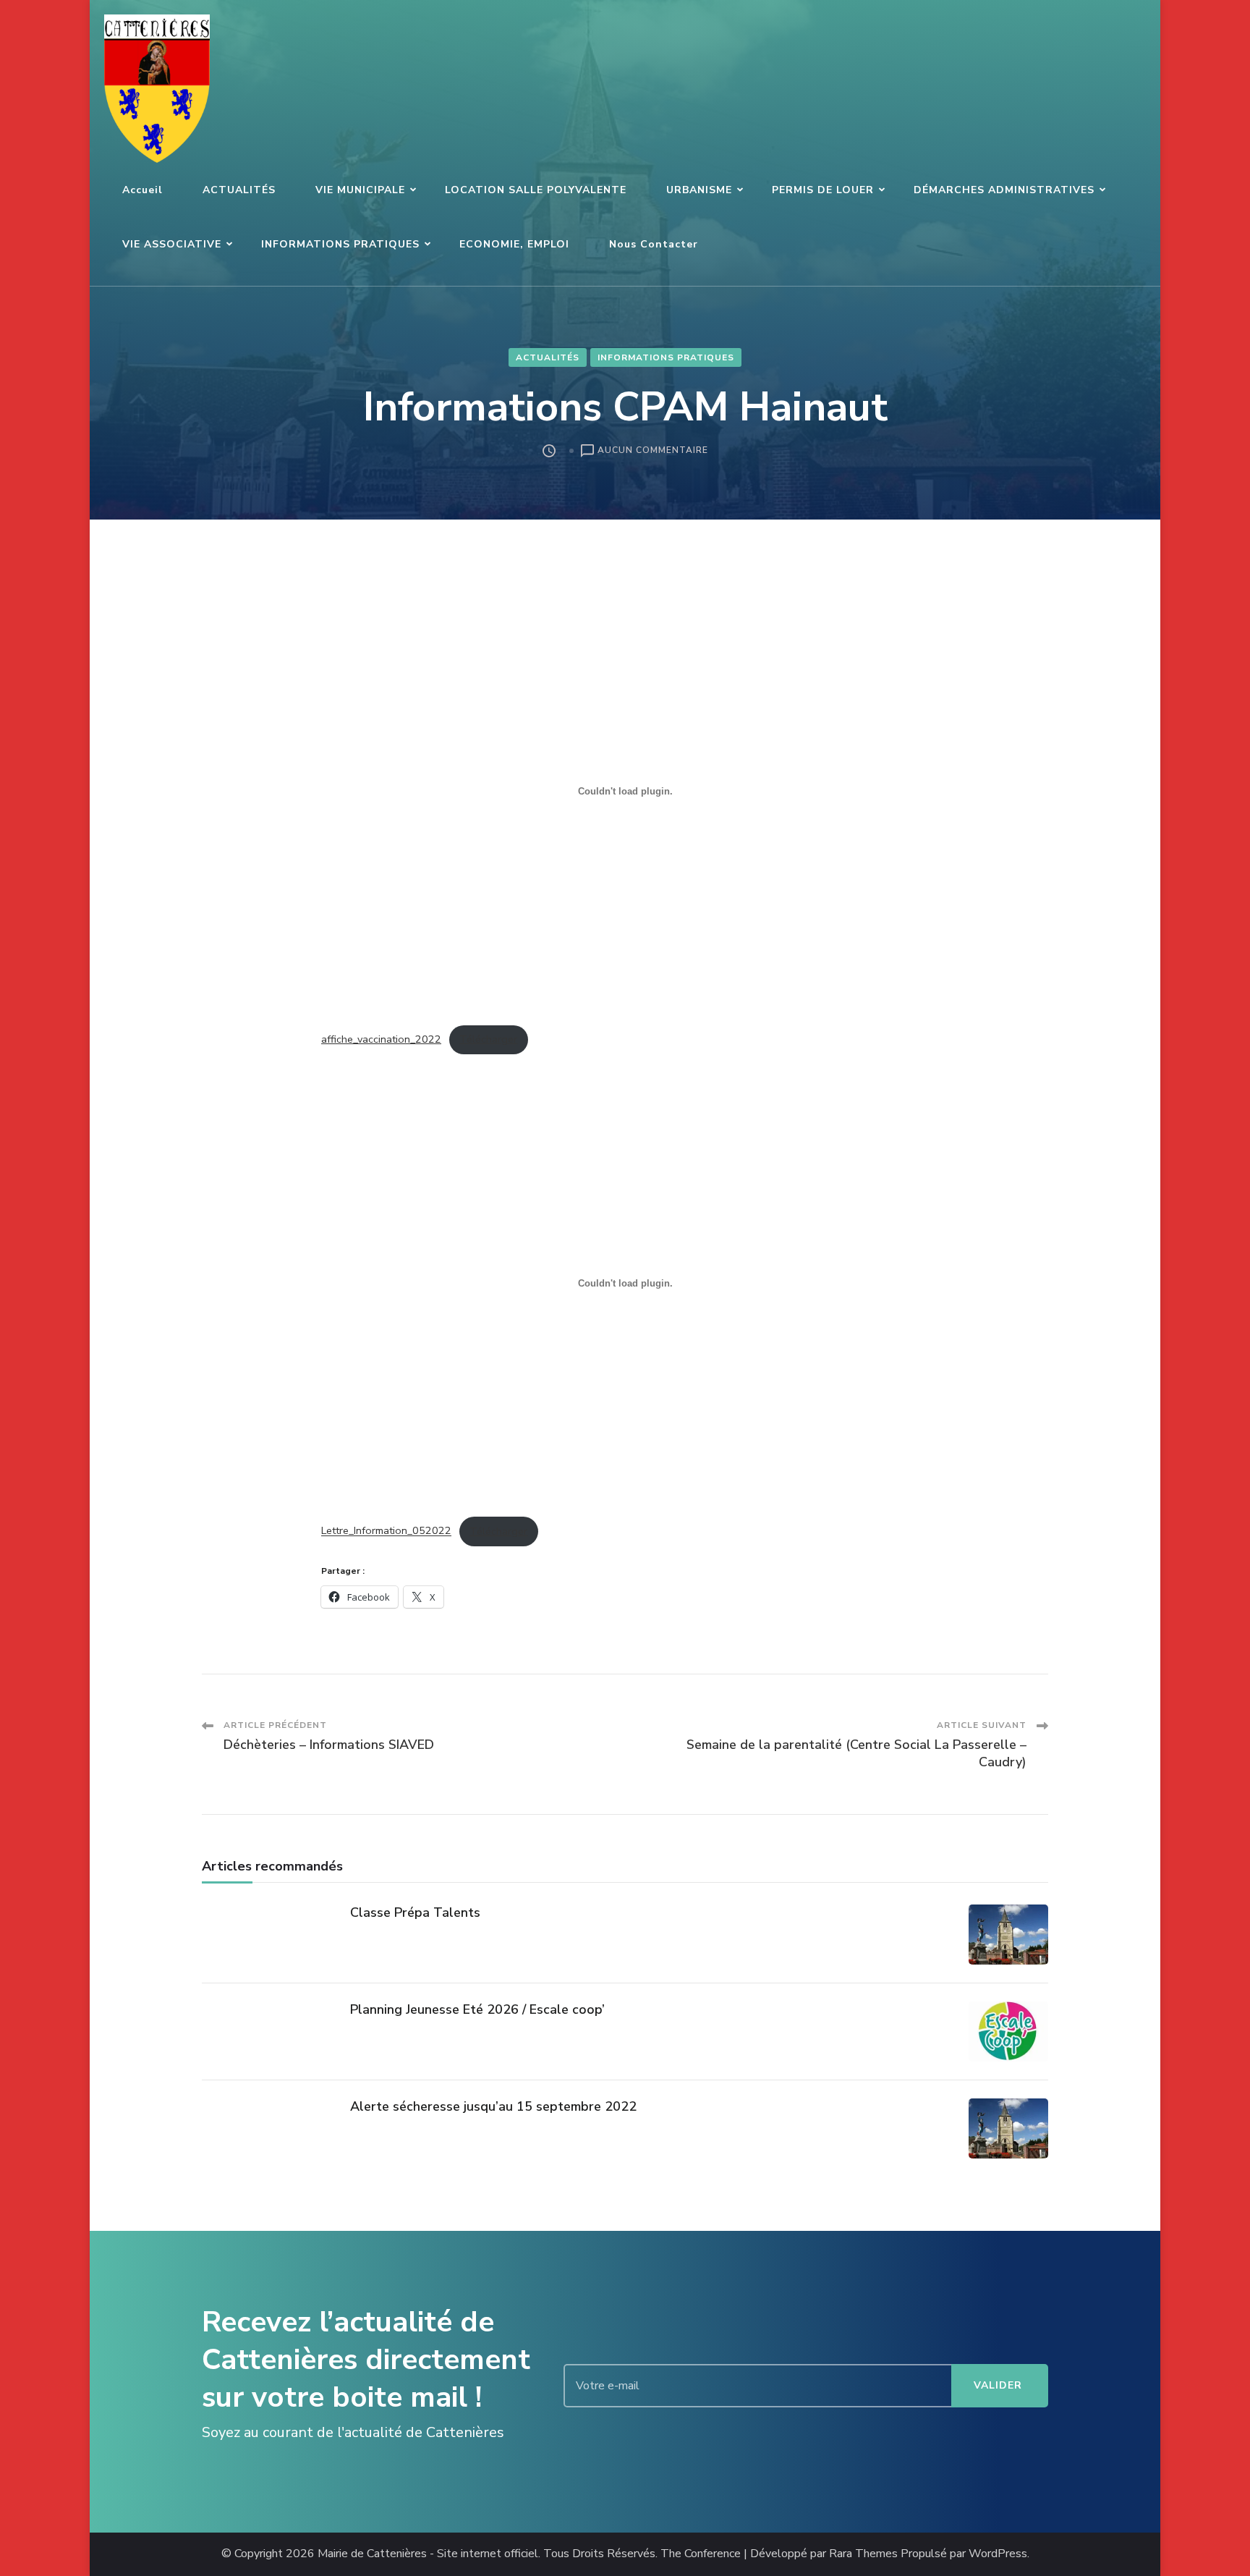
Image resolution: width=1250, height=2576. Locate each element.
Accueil (143, 190)
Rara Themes (863, 2554)
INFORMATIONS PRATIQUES (340, 244)
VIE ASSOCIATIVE (172, 244)
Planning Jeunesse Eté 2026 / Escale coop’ (477, 2009)
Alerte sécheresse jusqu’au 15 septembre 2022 (493, 2106)
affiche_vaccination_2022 (381, 1039)
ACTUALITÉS (239, 190)
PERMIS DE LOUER (823, 190)
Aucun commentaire (653, 451)
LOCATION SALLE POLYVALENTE (536, 190)
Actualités (548, 357)
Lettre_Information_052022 (386, 1531)
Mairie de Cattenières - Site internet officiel (428, 2554)
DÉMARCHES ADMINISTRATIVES (1004, 190)
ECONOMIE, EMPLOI (514, 244)
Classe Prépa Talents (415, 1912)
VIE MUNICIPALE (360, 190)
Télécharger (488, 1039)
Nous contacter (654, 244)
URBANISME (699, 190)
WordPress (998, 2554)
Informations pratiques (666, 357)
